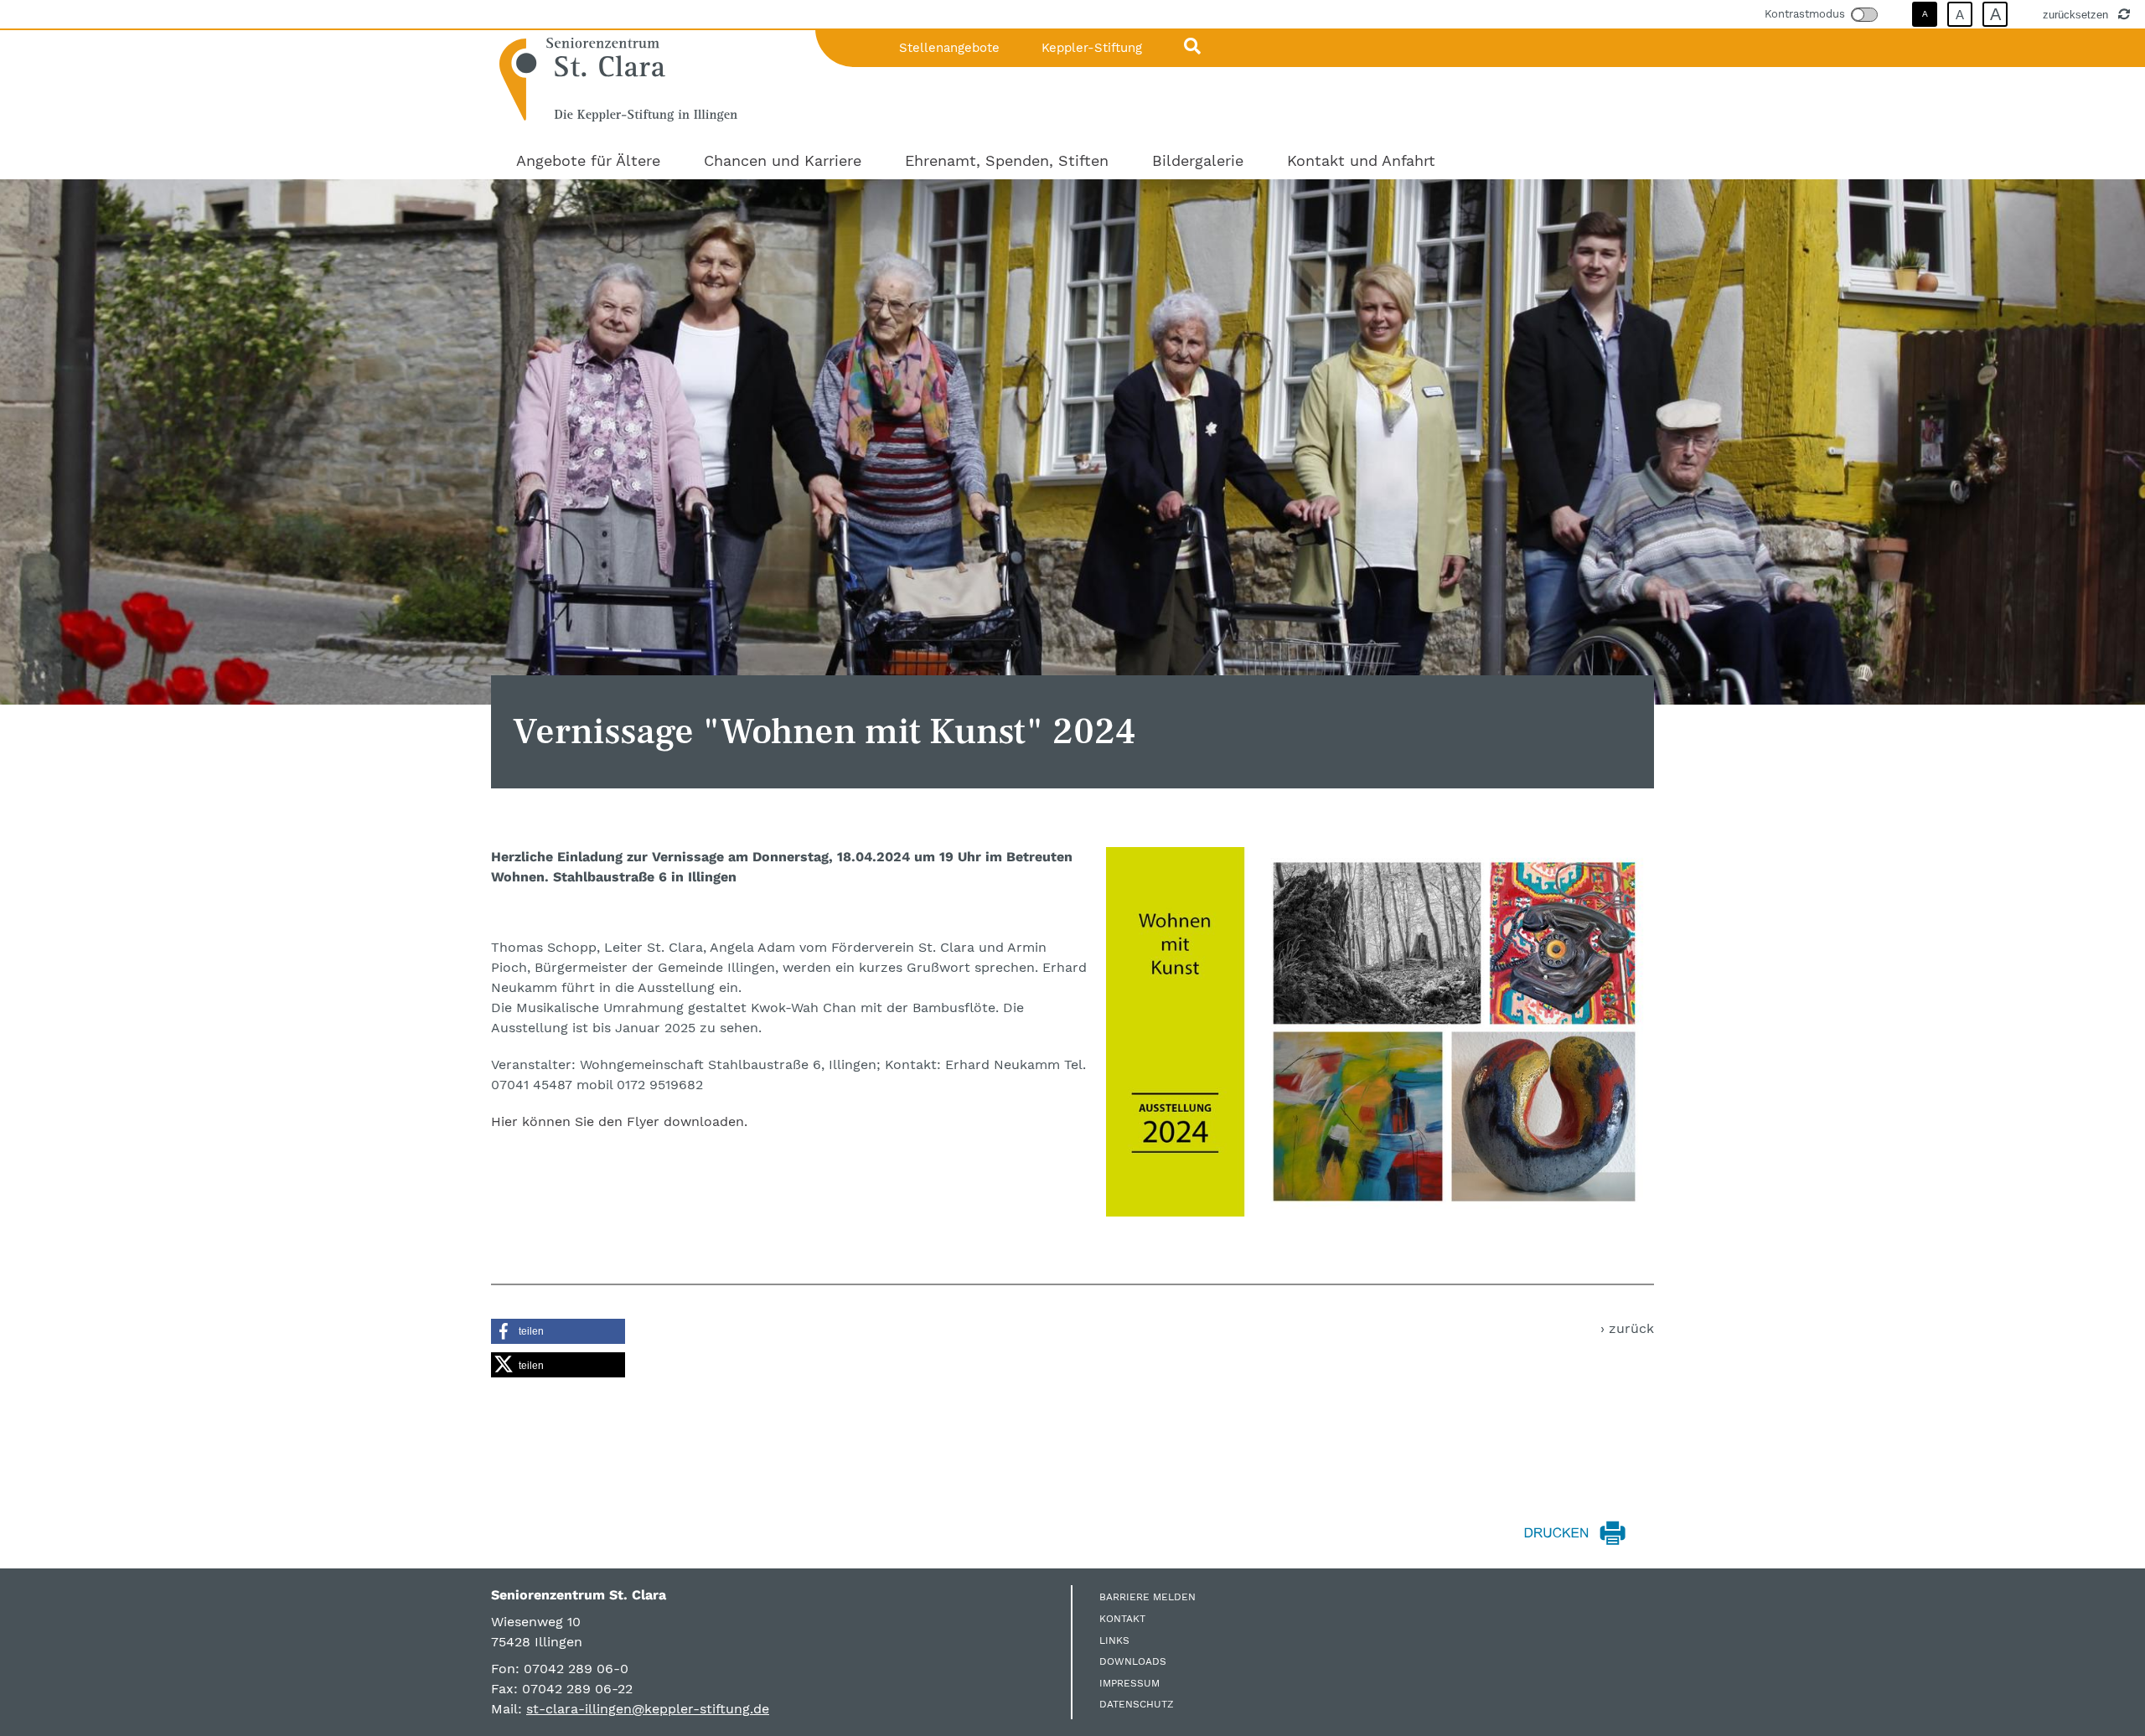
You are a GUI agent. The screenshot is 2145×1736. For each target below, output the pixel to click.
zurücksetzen (2077, 14)
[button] (558, 1331)
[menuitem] (588, 160)
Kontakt (1122, 1619)
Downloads (1133, 1661)
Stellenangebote (949, 48)
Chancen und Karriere (783, 160)
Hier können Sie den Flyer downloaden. (619, 1121)
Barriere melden (1147, 1597)
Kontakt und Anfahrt (1361, 160)
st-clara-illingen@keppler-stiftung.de (648, 1709)
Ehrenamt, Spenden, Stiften (1007, 160)
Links (1114, 1640)
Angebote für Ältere (588, 160)
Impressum (1129, 1683)
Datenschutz (1137, 1704)
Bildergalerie (1198, 160)
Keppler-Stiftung (1092, 48)
